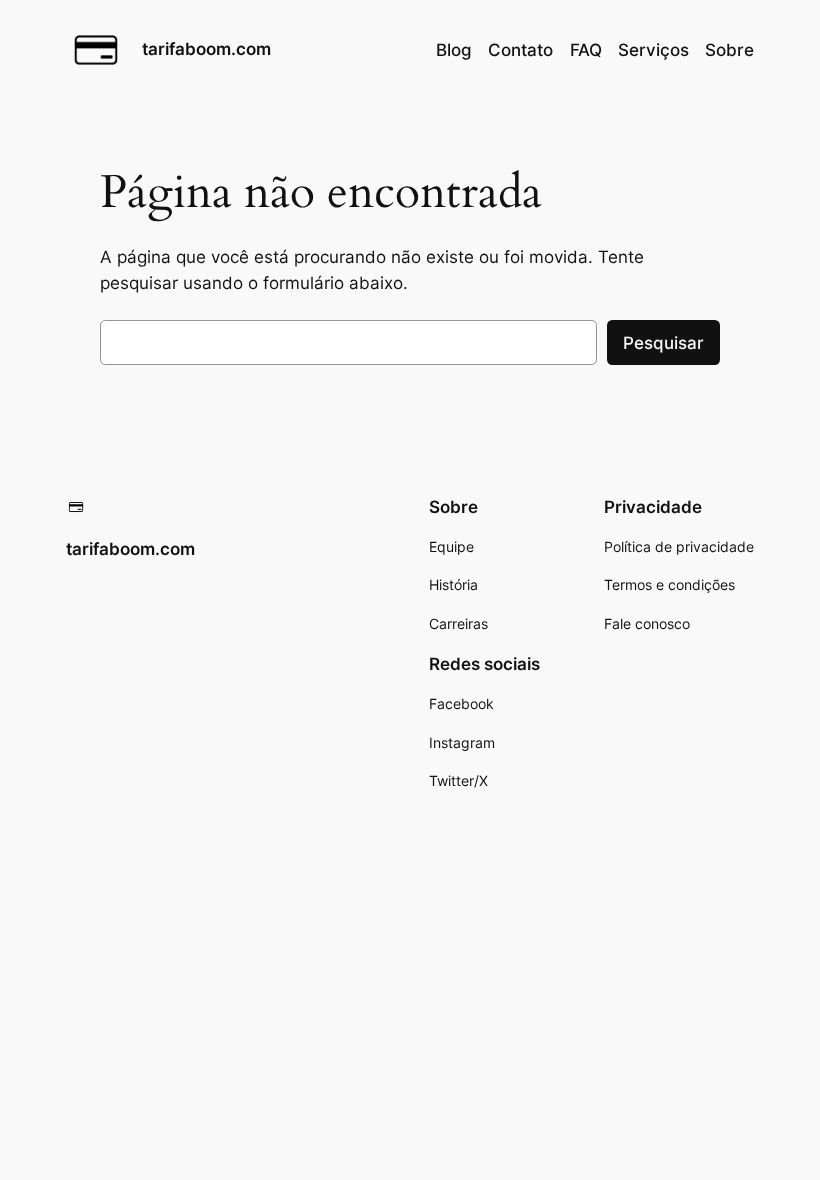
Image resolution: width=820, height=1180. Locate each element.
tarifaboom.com (206, 49)
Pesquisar (663, 343)
